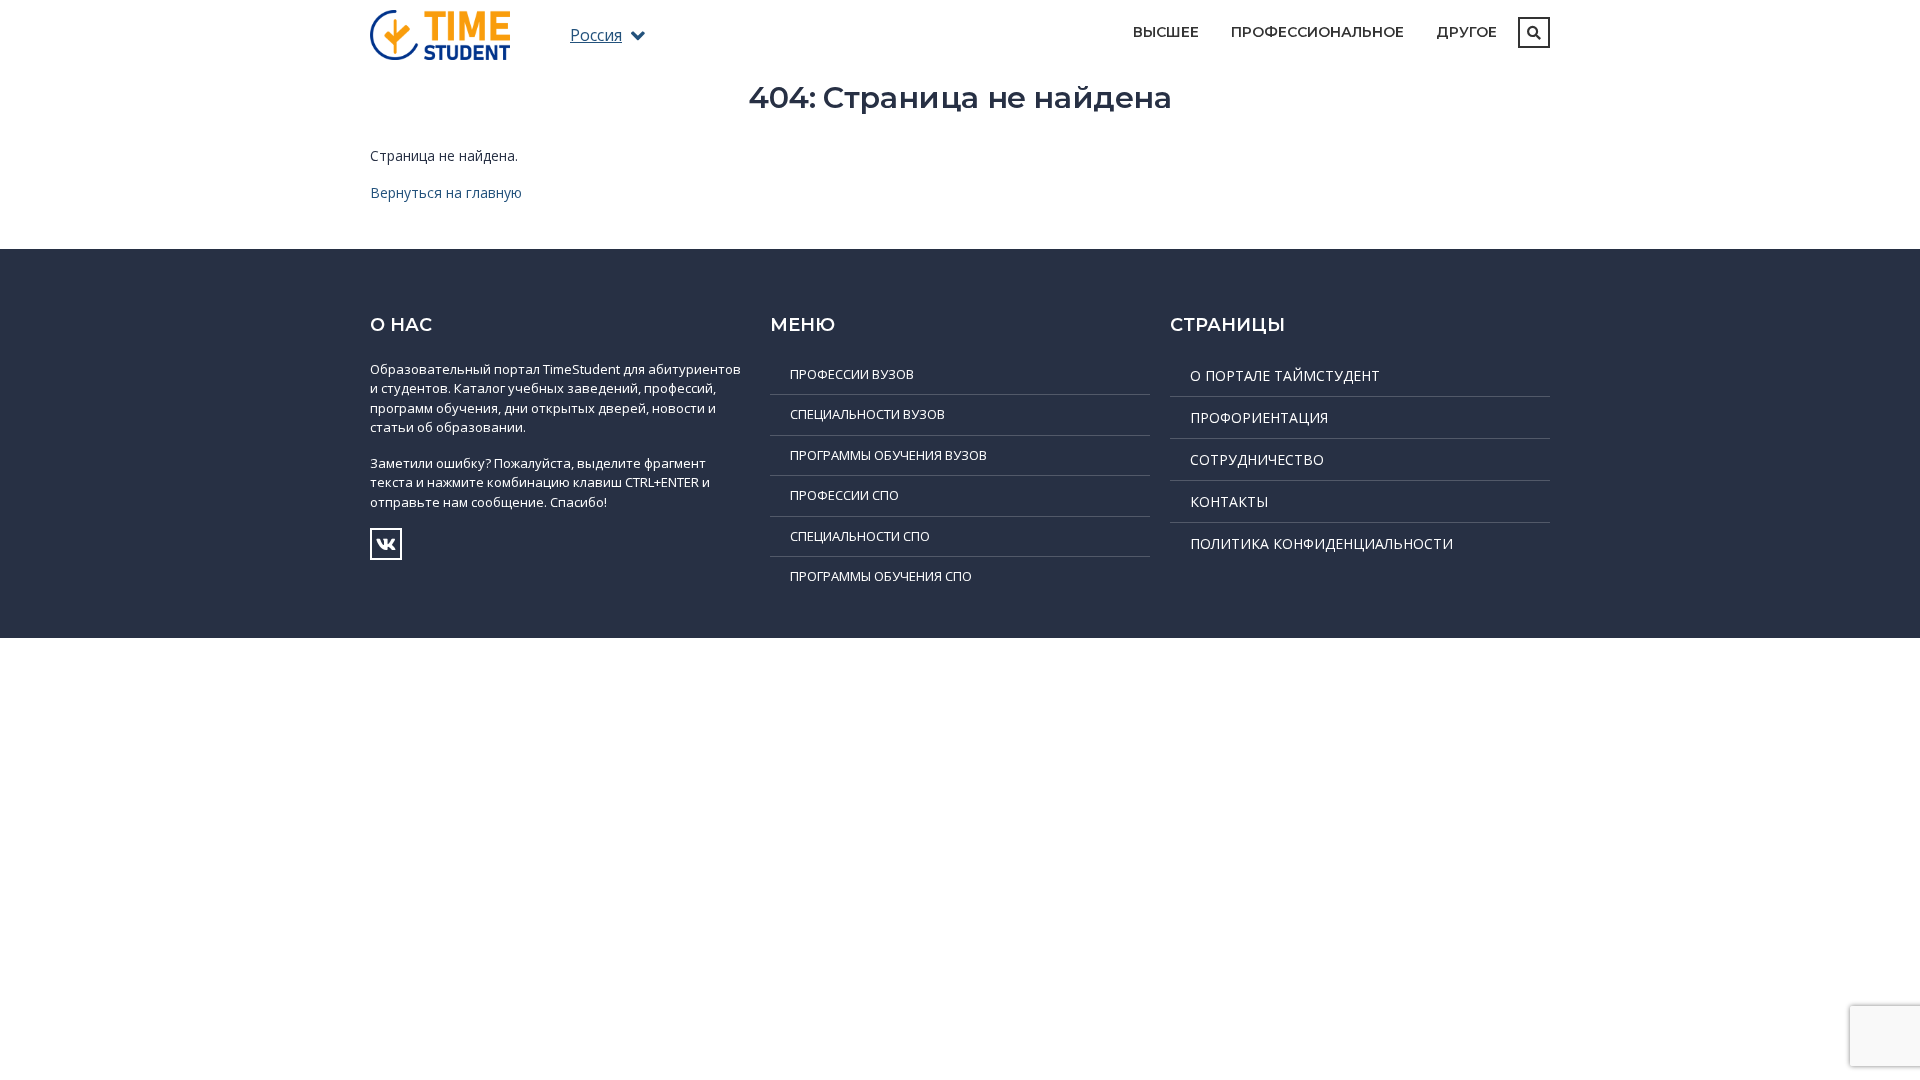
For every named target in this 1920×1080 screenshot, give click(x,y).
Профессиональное (1317, 32)
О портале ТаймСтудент (1285, 375)
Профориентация (1259, 417)
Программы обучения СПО (881, 576)
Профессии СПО (844, 495)
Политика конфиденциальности (1321, 543)
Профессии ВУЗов (852, 374)
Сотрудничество (1257, 459)
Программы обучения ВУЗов (888, 455)
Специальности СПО (860, 536)
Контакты (1229, 501)
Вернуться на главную (446, 192)
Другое (1466, 32)
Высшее (1166, 32)
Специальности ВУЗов (867, 414)
